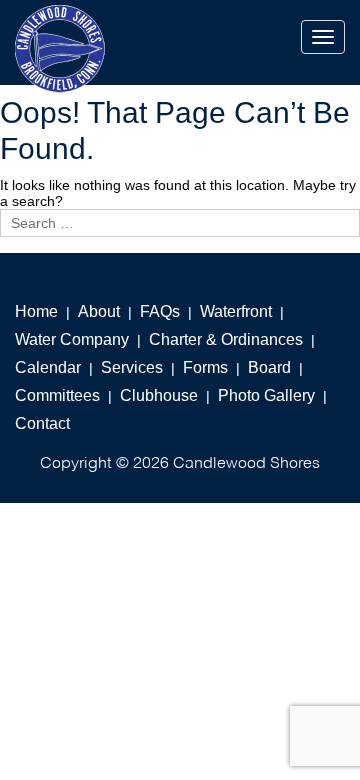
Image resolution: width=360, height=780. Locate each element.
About (99, 311)
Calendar (48, 367)
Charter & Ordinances (226, 339)
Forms (205, 367)
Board (269, 367)
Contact (42, 423)
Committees (57, 395)
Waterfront (236, 311)
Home (36, 311)
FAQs (160, 311)
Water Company (72, 339)
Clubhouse (159, 395)
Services (132, 367)
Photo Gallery (266, 395)
